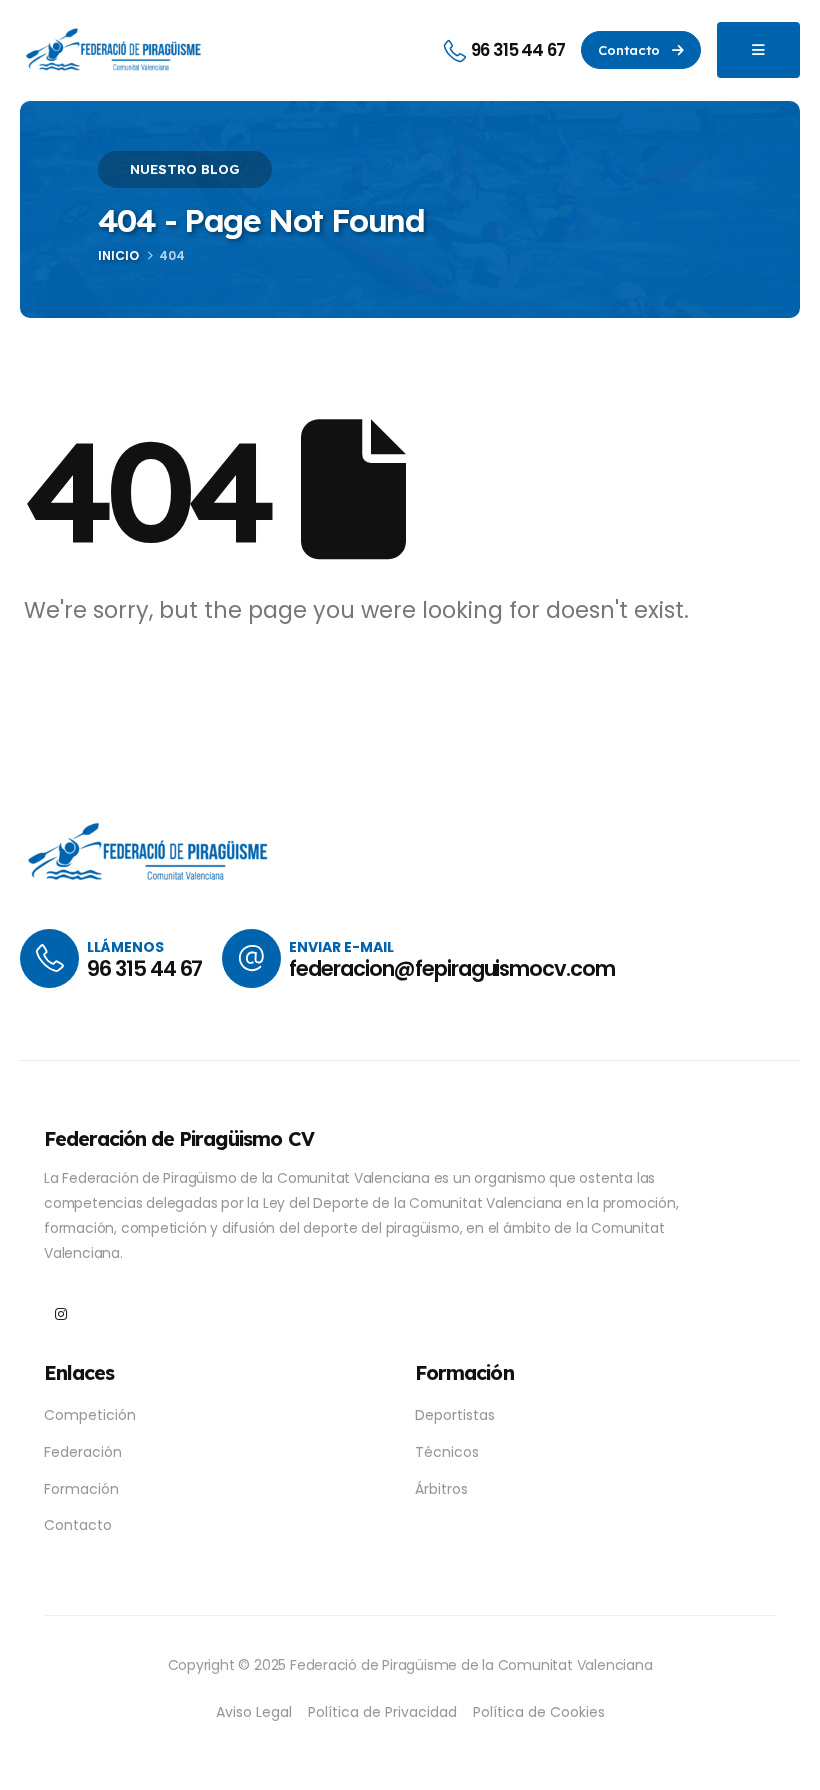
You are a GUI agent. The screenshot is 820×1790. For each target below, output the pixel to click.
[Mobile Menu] (758, 50)
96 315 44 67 (144, 968)
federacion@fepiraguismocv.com (452, 968)
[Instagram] (60, 1314)
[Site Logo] (115, 50)
